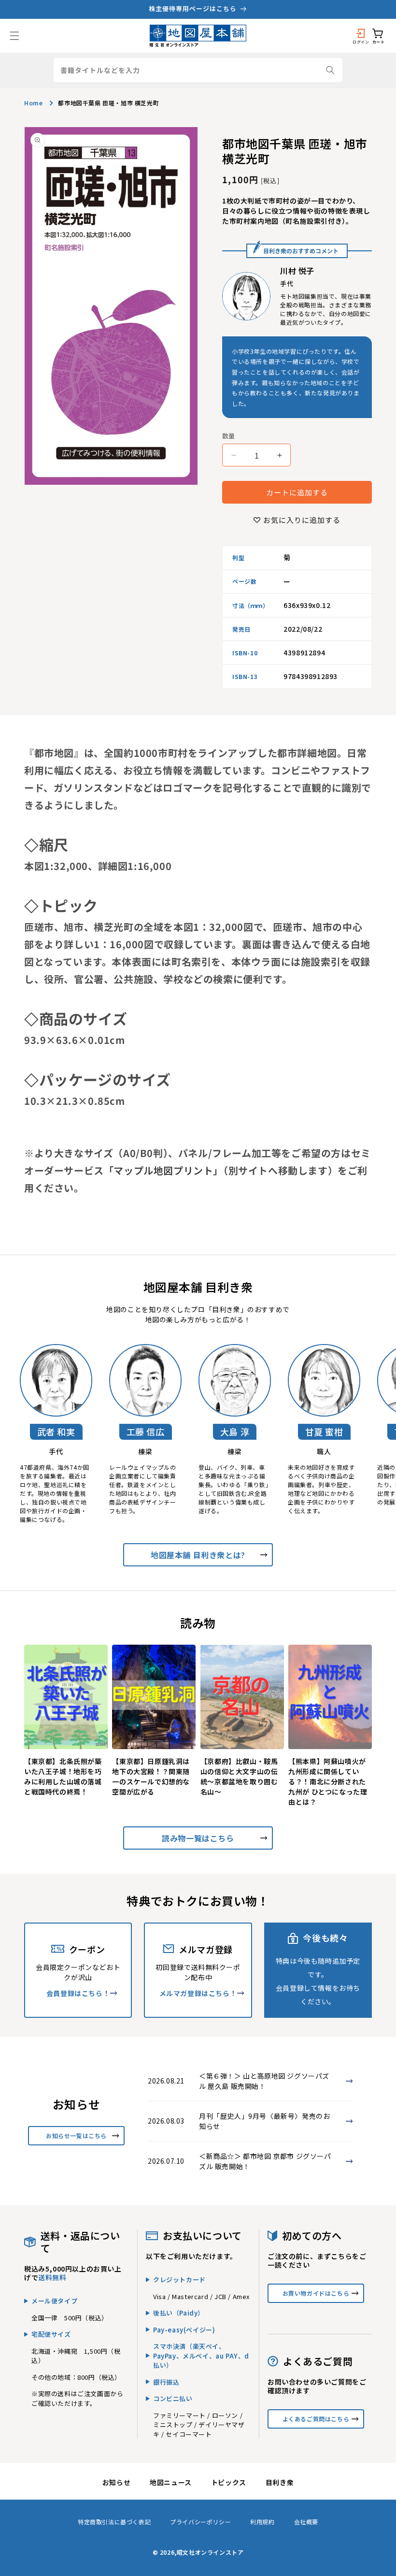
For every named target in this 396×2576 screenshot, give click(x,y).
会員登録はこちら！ (78, 1993)
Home (33, 103)
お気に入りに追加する (302, 520)
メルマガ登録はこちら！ (198, 1993)
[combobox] (198, 70)
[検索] (330, 70)
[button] (14, 36)
